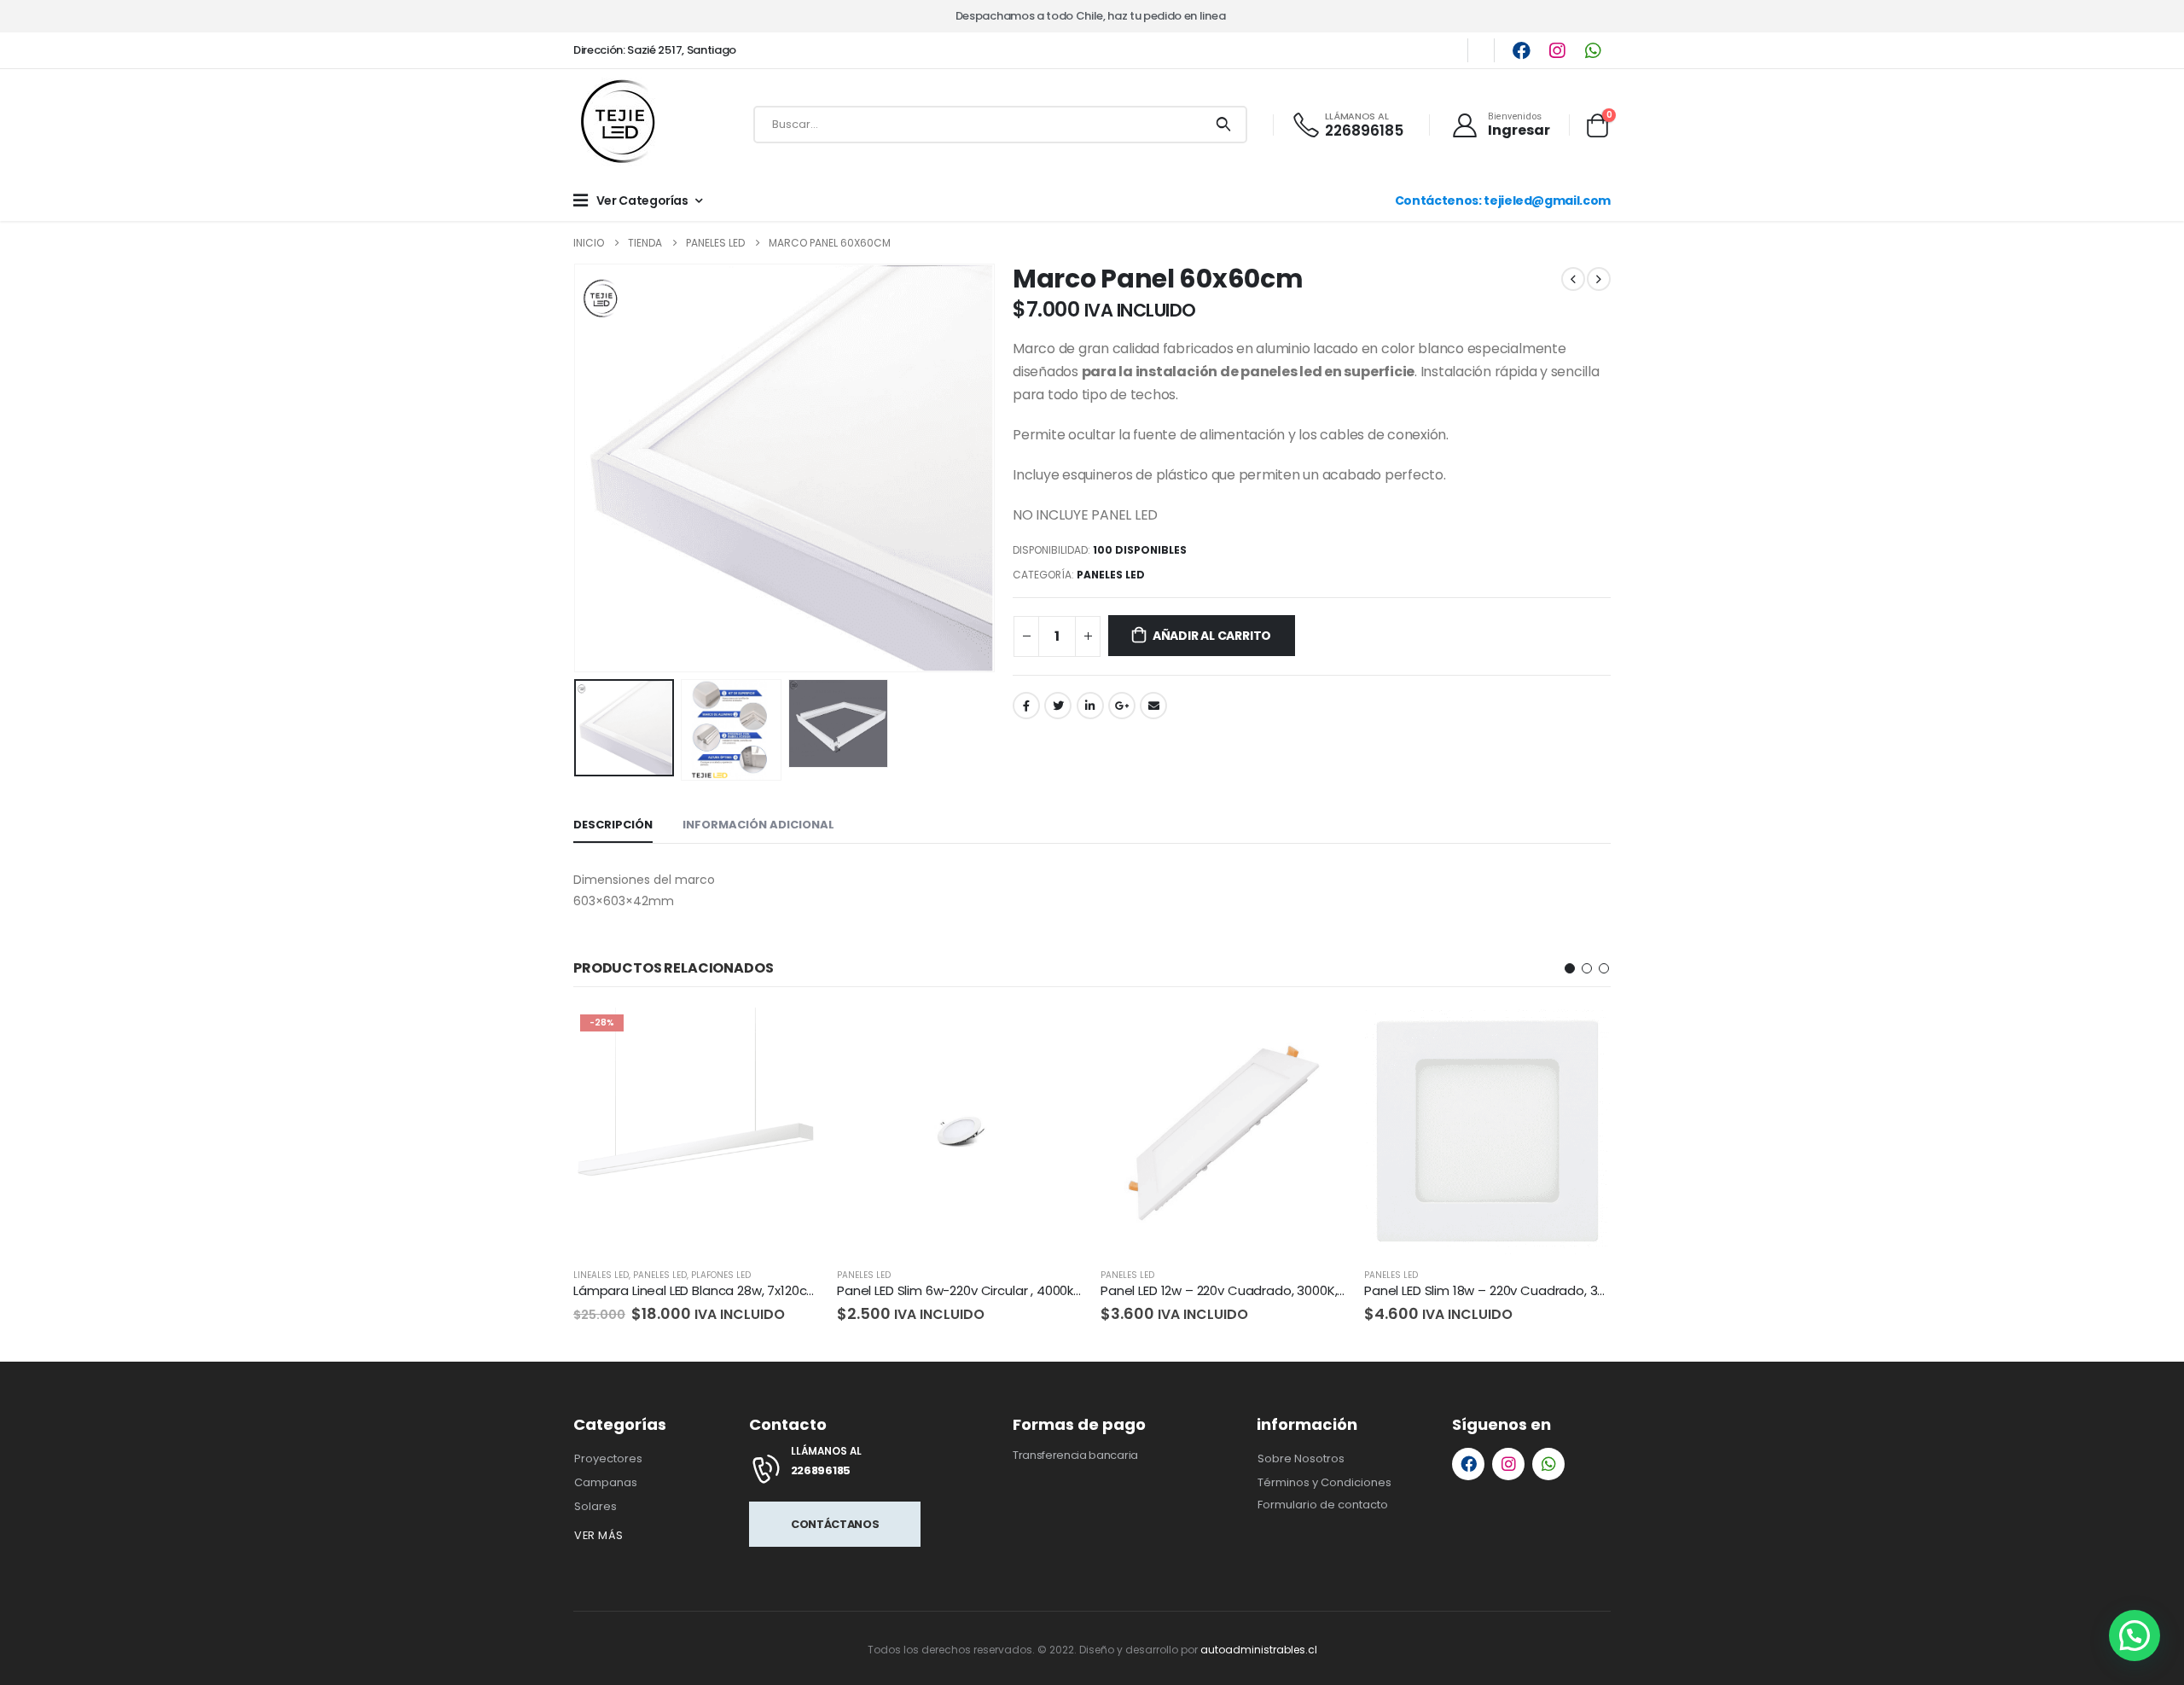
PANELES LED (1111, 575)
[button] (1570, 968)
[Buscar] (1223, 125)
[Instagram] (1557, 50)
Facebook (1026, 706)
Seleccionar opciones (792, 1036)
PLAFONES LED (721, 1275)
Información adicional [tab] (758, 825)
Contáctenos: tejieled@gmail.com (1503, 200)
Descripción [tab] (613, 825)
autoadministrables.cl (1259, 1650)
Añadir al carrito (1212, 636)
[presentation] (578, 468)
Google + (1122, 706)
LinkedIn (1090, 706)
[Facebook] (1521, 50)
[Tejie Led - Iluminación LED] (620, 125)
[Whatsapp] (1593, 50)
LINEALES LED (601, 1275)
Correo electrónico (1153, 706)
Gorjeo (1058, 706)
